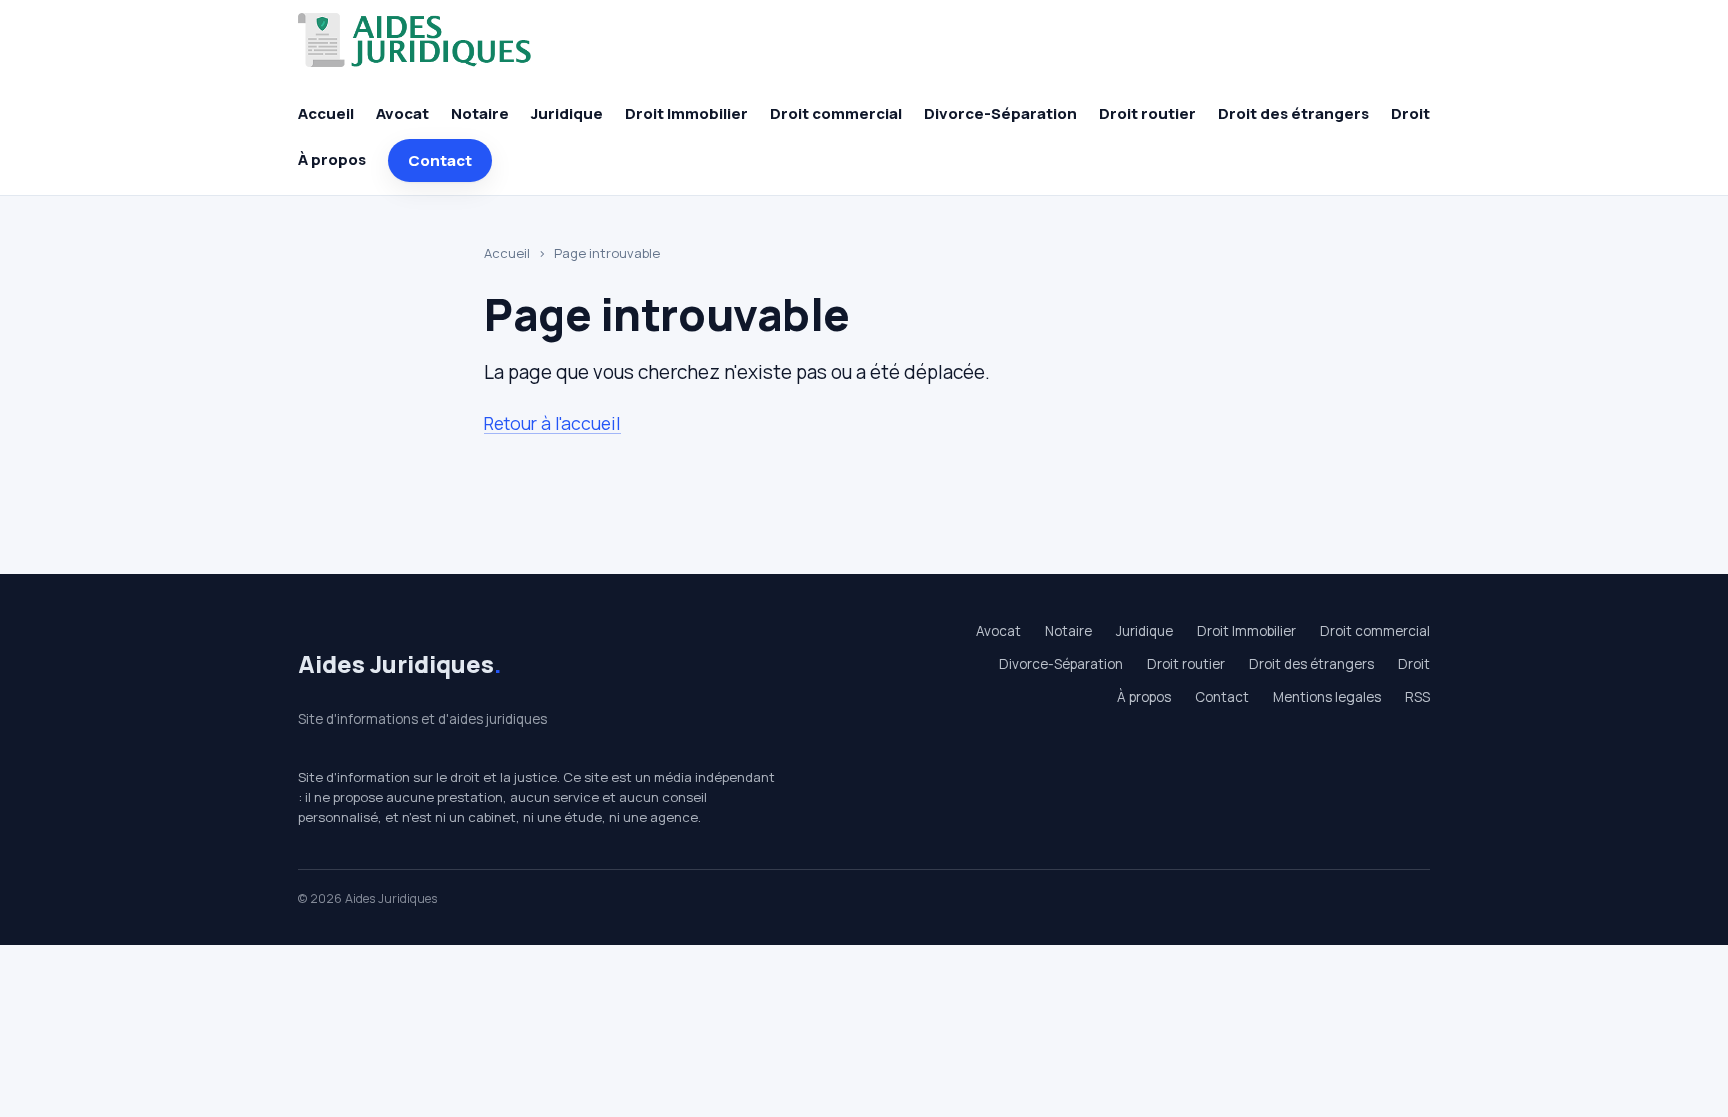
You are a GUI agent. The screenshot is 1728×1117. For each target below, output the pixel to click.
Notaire (480, 113)
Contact (440, 160)
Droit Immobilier (686, 113)
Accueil (326, 113)
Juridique (567, 113)
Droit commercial (836, 113)
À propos (332, 159)
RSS (1417, 697)
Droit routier (1147, 113)
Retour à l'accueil (552, 423)
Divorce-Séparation (1000, 113)
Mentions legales (1327, 697)
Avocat (402, 113)
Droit (1410, 113)
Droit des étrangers (1293, 113)
